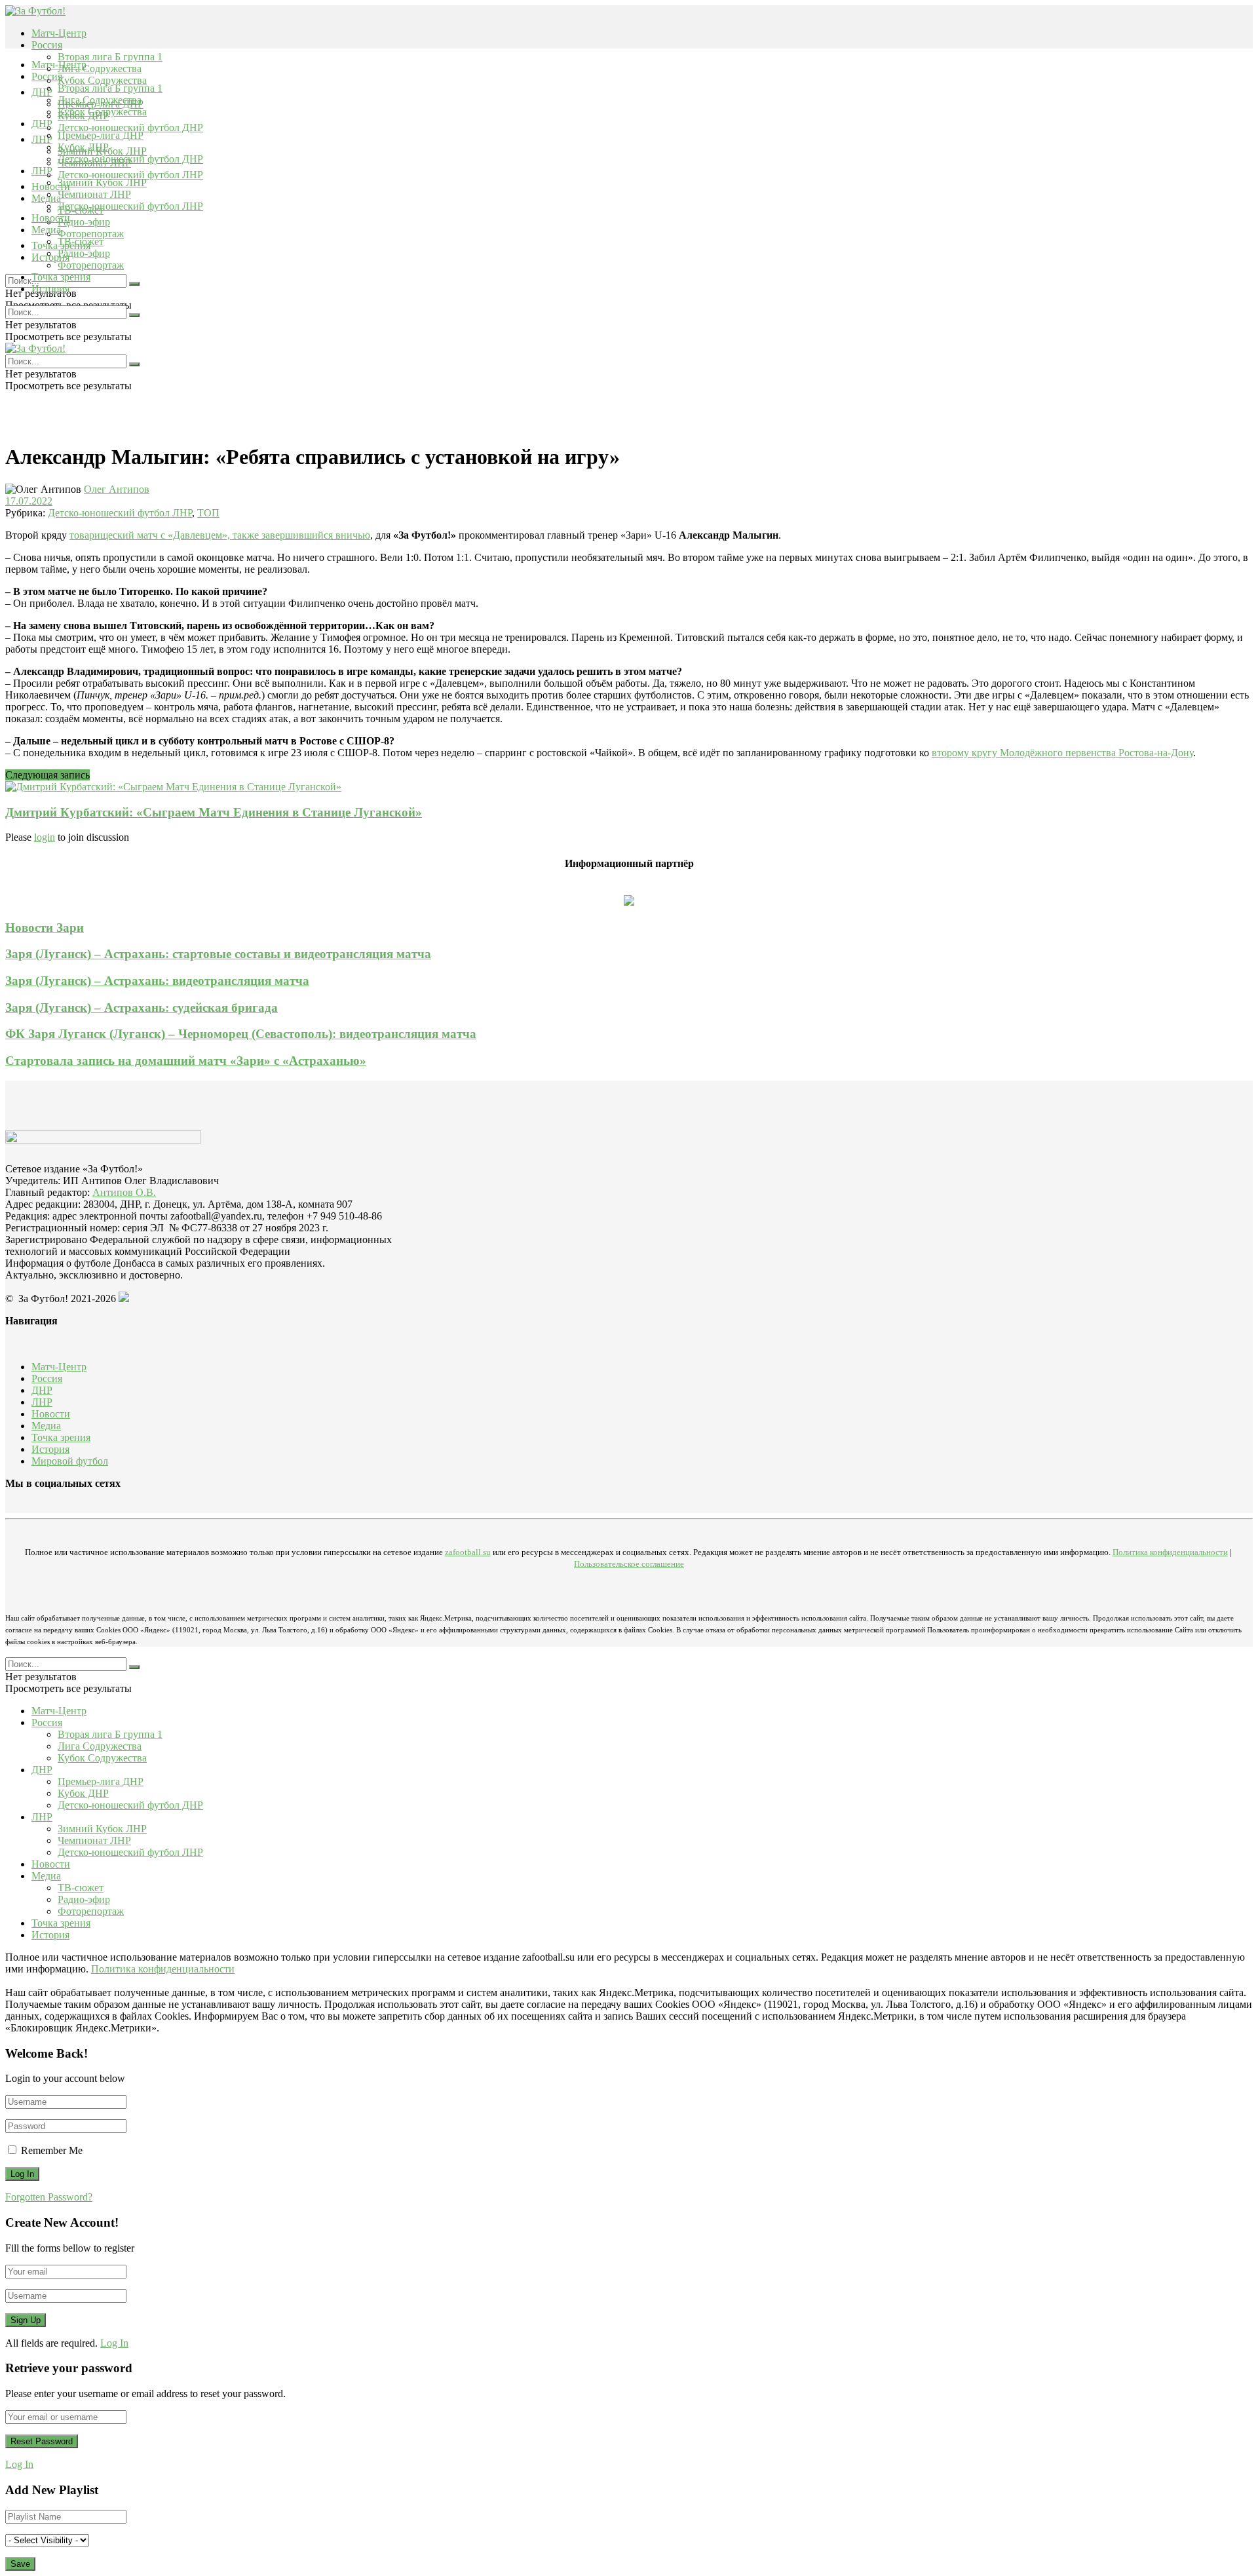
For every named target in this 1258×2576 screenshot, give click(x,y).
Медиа (46, 230)
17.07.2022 (29, 501)
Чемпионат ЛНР (94, 194)
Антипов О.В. (124, 1192)
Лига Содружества (100, 68)
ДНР (42, 92)
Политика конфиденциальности (1170, 1552)
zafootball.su (468, 1552)
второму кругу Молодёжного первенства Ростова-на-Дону (1062, 753)
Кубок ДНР (83, 147)
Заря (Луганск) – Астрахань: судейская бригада (142, 1008)
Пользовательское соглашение (629, 1564)
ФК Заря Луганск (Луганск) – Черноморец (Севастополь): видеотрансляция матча (241, 1034)
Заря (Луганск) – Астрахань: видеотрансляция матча (157, 981)
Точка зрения (61, 277)
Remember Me (52, 2150)
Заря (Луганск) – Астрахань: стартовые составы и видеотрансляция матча (218, 954)
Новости (51, 218)
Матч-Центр (59, 33)
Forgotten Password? (49, 2197)
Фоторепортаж (91, 234)
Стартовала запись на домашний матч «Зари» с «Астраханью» (186, 1061)
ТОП (208, 513)
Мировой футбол (70, 1461)
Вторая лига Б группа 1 (110, 57)
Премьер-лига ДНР (101, 135)
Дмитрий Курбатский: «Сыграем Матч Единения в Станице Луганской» (214, 812)
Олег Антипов (117, 489)
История (50, 289)
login (45, 837)
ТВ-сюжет (81, 241)
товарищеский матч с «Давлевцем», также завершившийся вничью (220, 535)
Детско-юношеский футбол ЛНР (130, 175)
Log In (114, 2343)
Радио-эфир (84, 222)
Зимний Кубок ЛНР (102, 183)
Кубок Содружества (102, 80)
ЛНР (42, 139)
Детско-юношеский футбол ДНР (130, 127)
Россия (47, 45)
